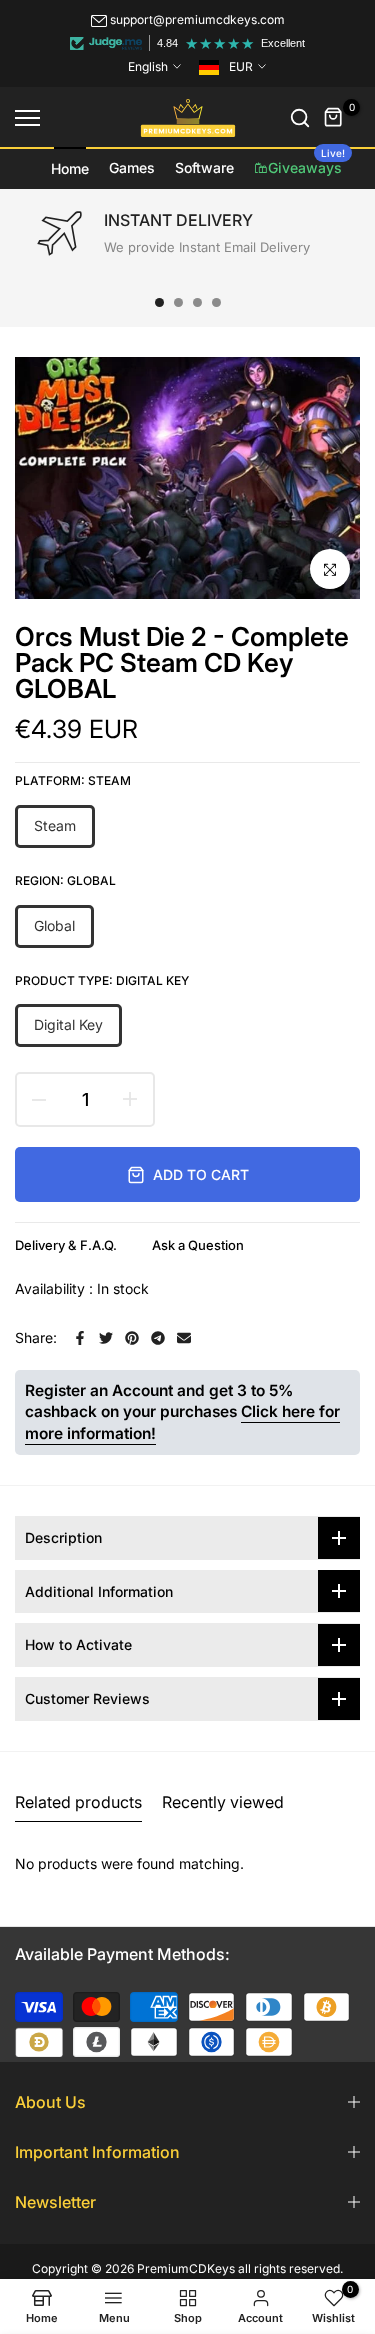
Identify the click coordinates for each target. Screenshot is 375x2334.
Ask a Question (198, 1245)
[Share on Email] (184, 1338)
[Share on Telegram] (158, 1338)
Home (70, 168)
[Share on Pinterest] (132, 1338)
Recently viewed (223, 1802)
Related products (78, 1802)
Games (132, 167)
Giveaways (306, 162)
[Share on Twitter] (106, 1338)
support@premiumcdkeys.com (197, 19)
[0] (334, 118)
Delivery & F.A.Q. (66, 1245)
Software (204, 167)
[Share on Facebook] (80, 1338)
